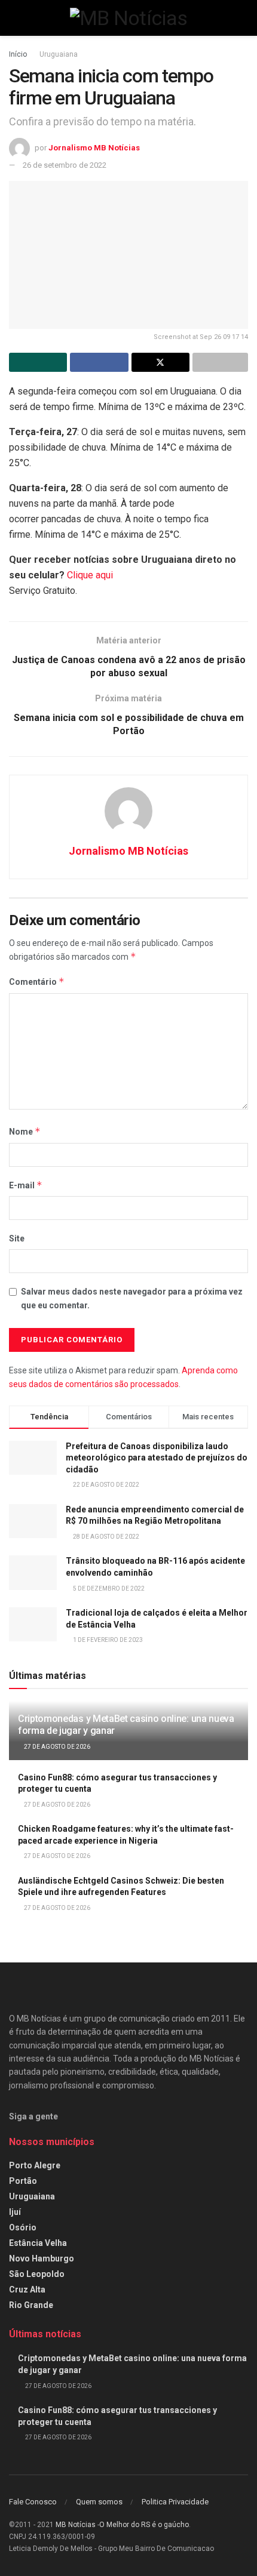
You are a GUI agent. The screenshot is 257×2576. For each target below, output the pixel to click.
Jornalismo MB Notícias (94, 148)
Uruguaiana (59, 54)
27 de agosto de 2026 (56, 1747)
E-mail (26, 1185)
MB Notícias (76, 2525)
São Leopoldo (37, 2274)
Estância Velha (38, 2243)
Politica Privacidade (175, 2502)
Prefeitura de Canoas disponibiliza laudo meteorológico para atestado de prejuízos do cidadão (157, 1458)
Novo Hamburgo (42, 2258)
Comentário (37, 982)
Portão (23, 2181)
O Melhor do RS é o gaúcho (144, 2525)
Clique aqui (90, 575)
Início (18, 54)
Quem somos (99, 2502)
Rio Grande (31, 2305)
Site (17, 1238)
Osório (23, 2227)
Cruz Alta (27, 2290)
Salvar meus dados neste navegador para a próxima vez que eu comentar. (132, 1298)
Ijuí (15, 2212)
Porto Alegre (35, 2165)
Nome (25, 1131)
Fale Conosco (33, 2502)
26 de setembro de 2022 (65, 165)
